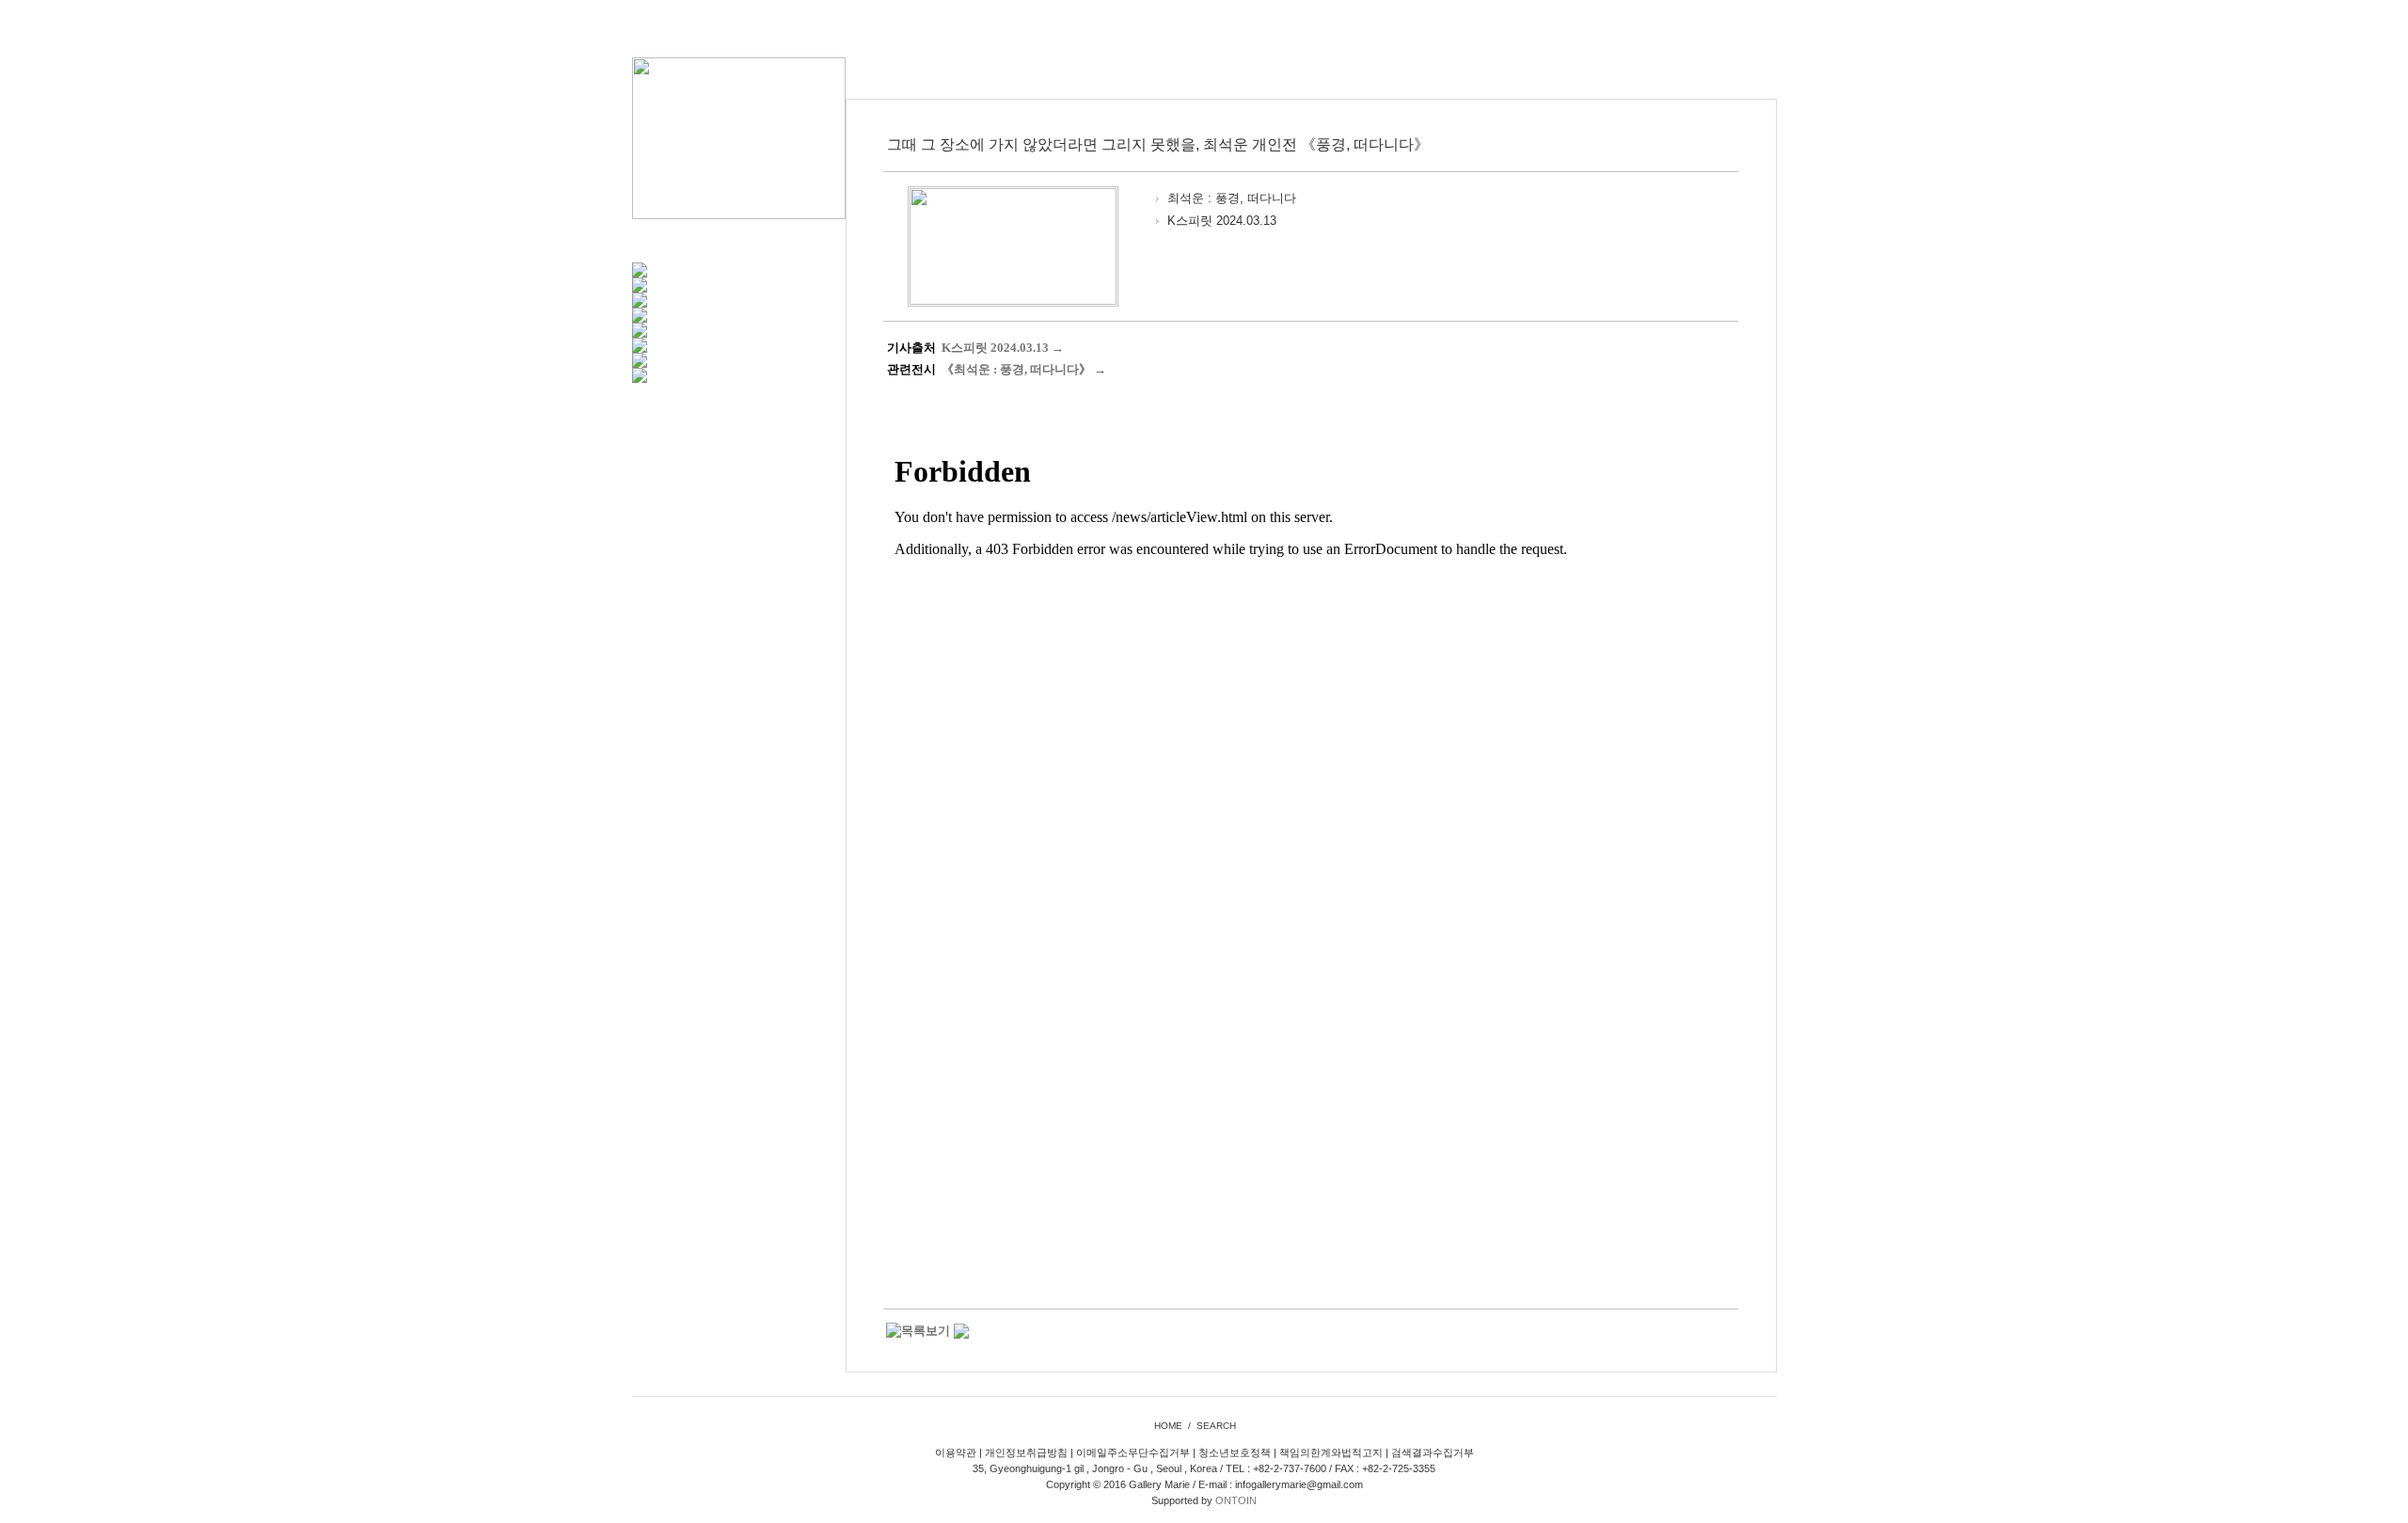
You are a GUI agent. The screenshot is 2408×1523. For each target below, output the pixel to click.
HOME (1168, 1426)
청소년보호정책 (1235, 1452)
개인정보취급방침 (1026, 1452)
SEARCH (1216, 1426)
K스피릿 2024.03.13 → (1003, 348)
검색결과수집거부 (1433, 1452)
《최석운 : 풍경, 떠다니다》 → (1024, 369)
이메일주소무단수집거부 (1133, 1452)
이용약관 (956, 1452)
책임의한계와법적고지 (1331, 1452)
